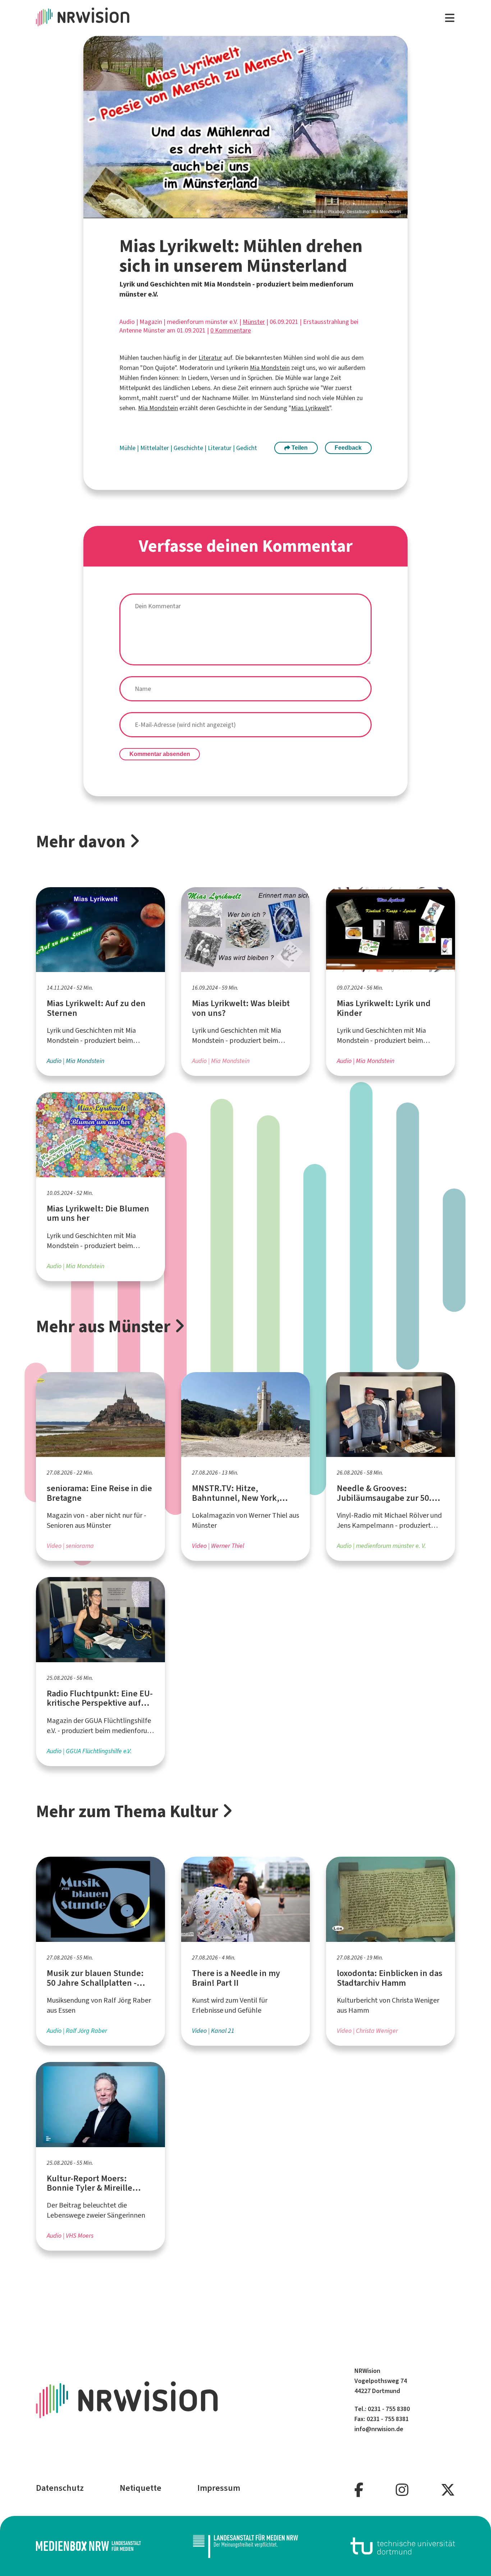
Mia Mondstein (270, 368)
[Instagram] (402, 2490)
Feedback (348, 448)
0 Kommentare (231, 330)
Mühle (128, 448)
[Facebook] (359, 2490)
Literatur (210, 358)
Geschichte (189, 448)
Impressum (219, 2488)
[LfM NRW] (245, 2546)
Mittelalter (155, 448)
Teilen (299, 448)
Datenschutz (60, 2488)
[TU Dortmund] (403, 2546)
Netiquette (141, 2488)
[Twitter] (448, 2490)
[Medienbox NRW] (88, 2546)
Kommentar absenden (160, 754)
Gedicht (247, 448)
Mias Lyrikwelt (310, 408)
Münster (254, 322)
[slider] (245, 127)
